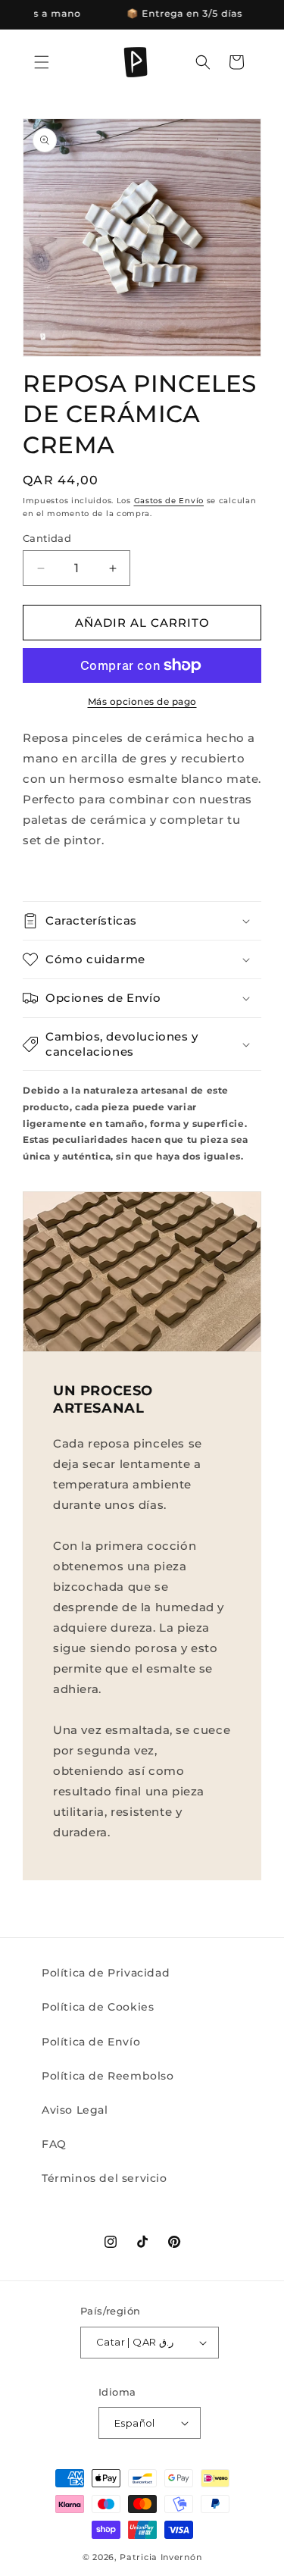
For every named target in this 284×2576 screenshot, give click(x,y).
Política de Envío (91, 2042)
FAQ (54, 2144)
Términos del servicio (105, 2178)
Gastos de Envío (169, 501)
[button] (42, 62)
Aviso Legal (75, 2110)
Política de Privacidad (106, 1973)
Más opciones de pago (142, 701)
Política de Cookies (98, 2007)
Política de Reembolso (108, 2076)
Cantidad (47, 538)
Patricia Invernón (161, 2557)
